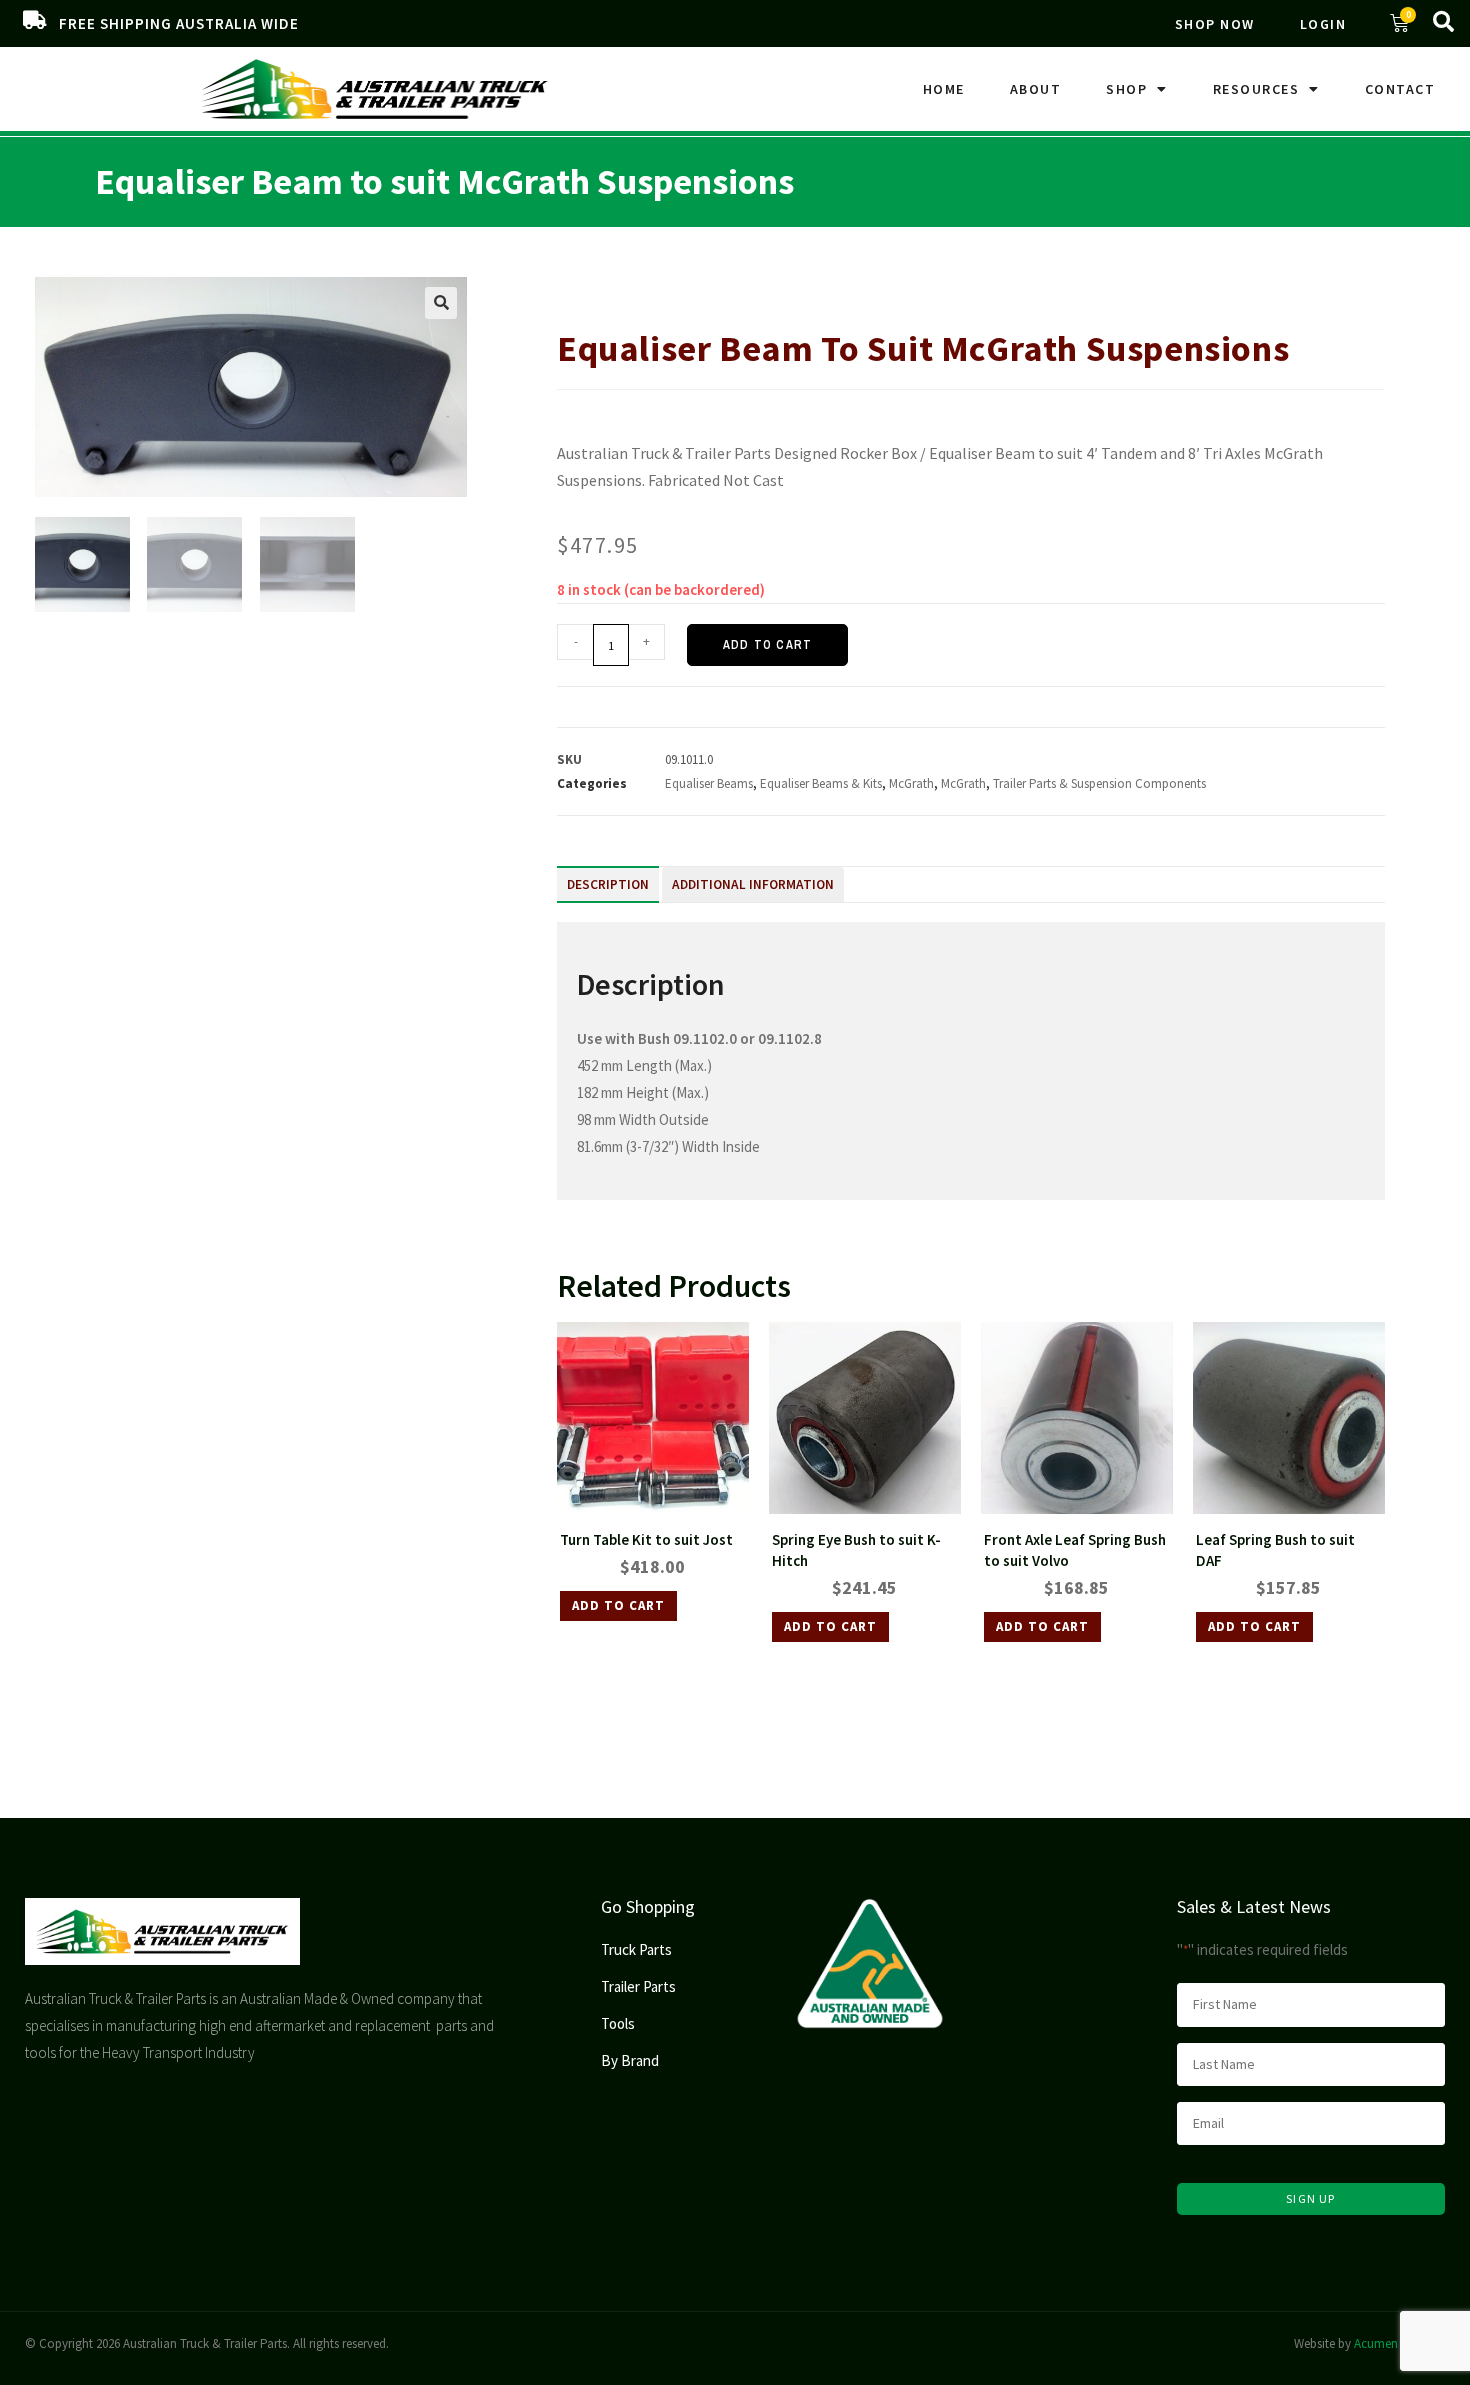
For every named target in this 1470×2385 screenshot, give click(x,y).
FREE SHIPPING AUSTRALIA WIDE (179, 23)
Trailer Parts (640, 285)
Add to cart (767, 645)
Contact (1400, 89)
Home (944, 89)
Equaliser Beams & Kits (984, 285)
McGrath (911, 783)
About (1036, 89)
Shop (1126, 89)
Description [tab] (608, 884)
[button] (441, 303)
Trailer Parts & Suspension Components (797, 285)
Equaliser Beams (709, 783)
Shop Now (1215, 24)
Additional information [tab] (753, 884)
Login (1323, 24)
